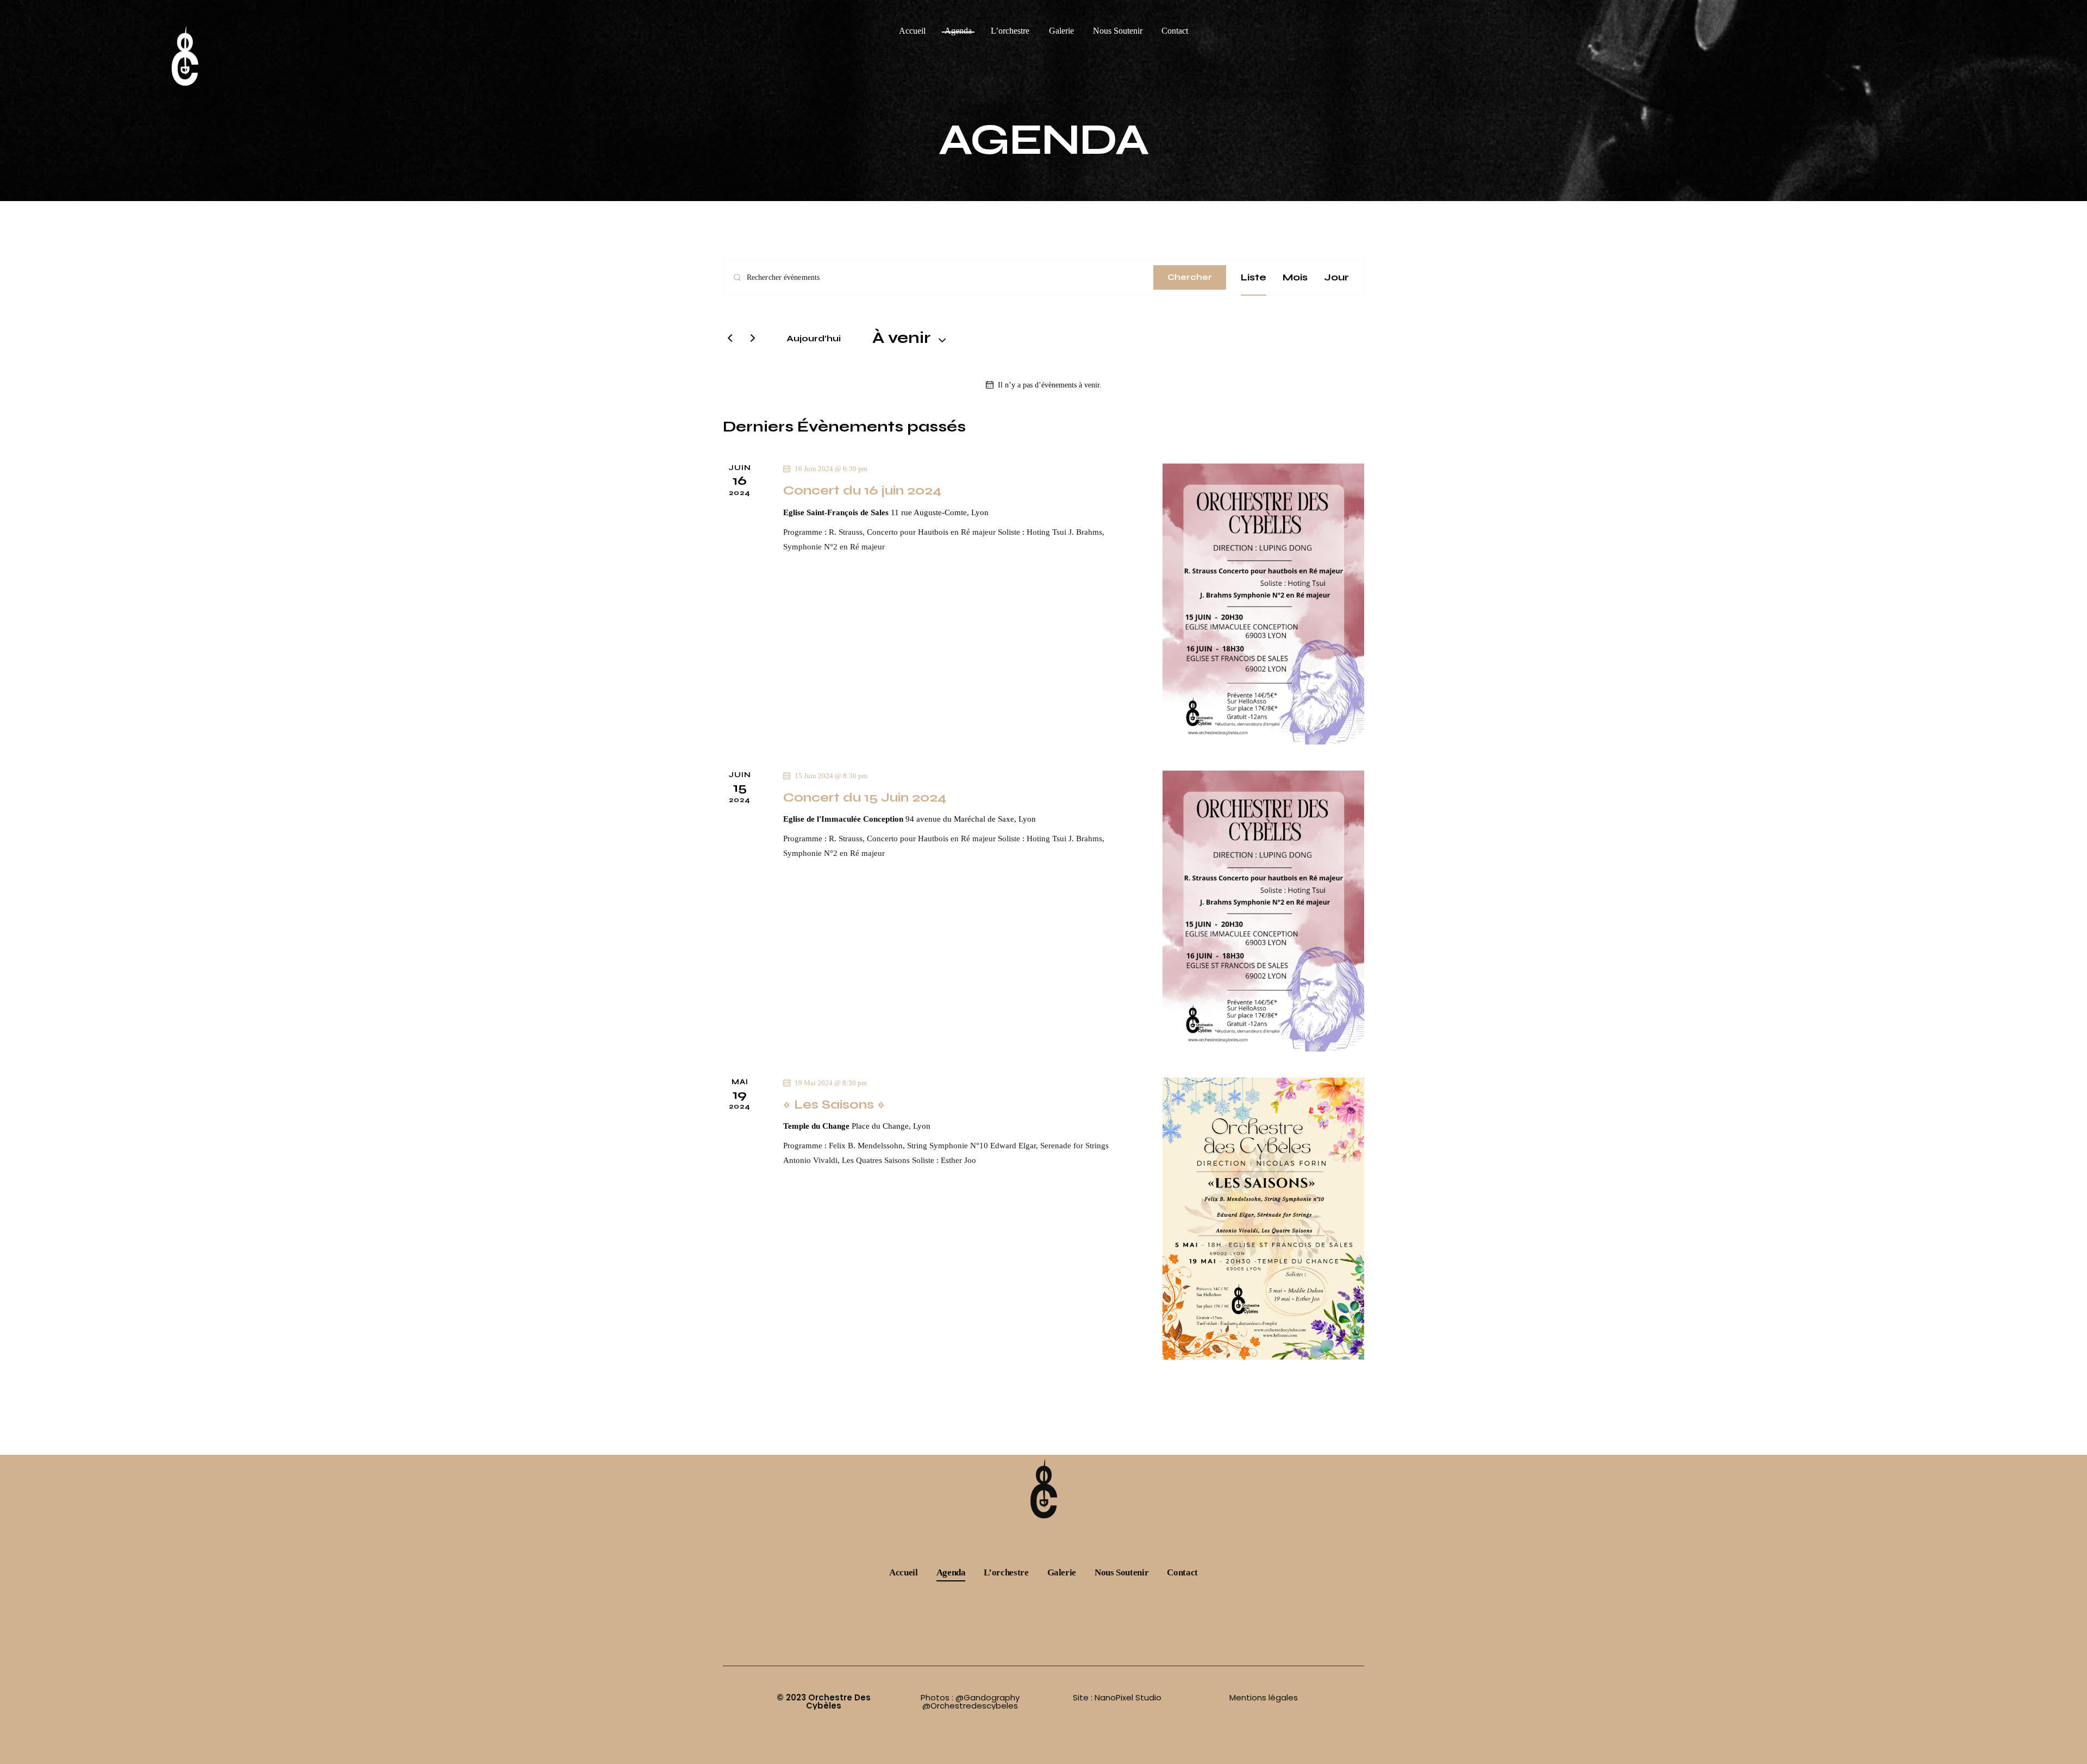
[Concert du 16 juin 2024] (1263, 604)
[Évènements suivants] (753, 339)
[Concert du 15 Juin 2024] (1263, 911)
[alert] (1043, 385)
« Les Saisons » (834, 1104)
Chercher (1190, 277)
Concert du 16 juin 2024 (862, 490)
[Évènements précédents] (730, 339)
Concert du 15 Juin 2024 (865, 797)
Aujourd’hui (814, 338)
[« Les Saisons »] (1263, 1219)
